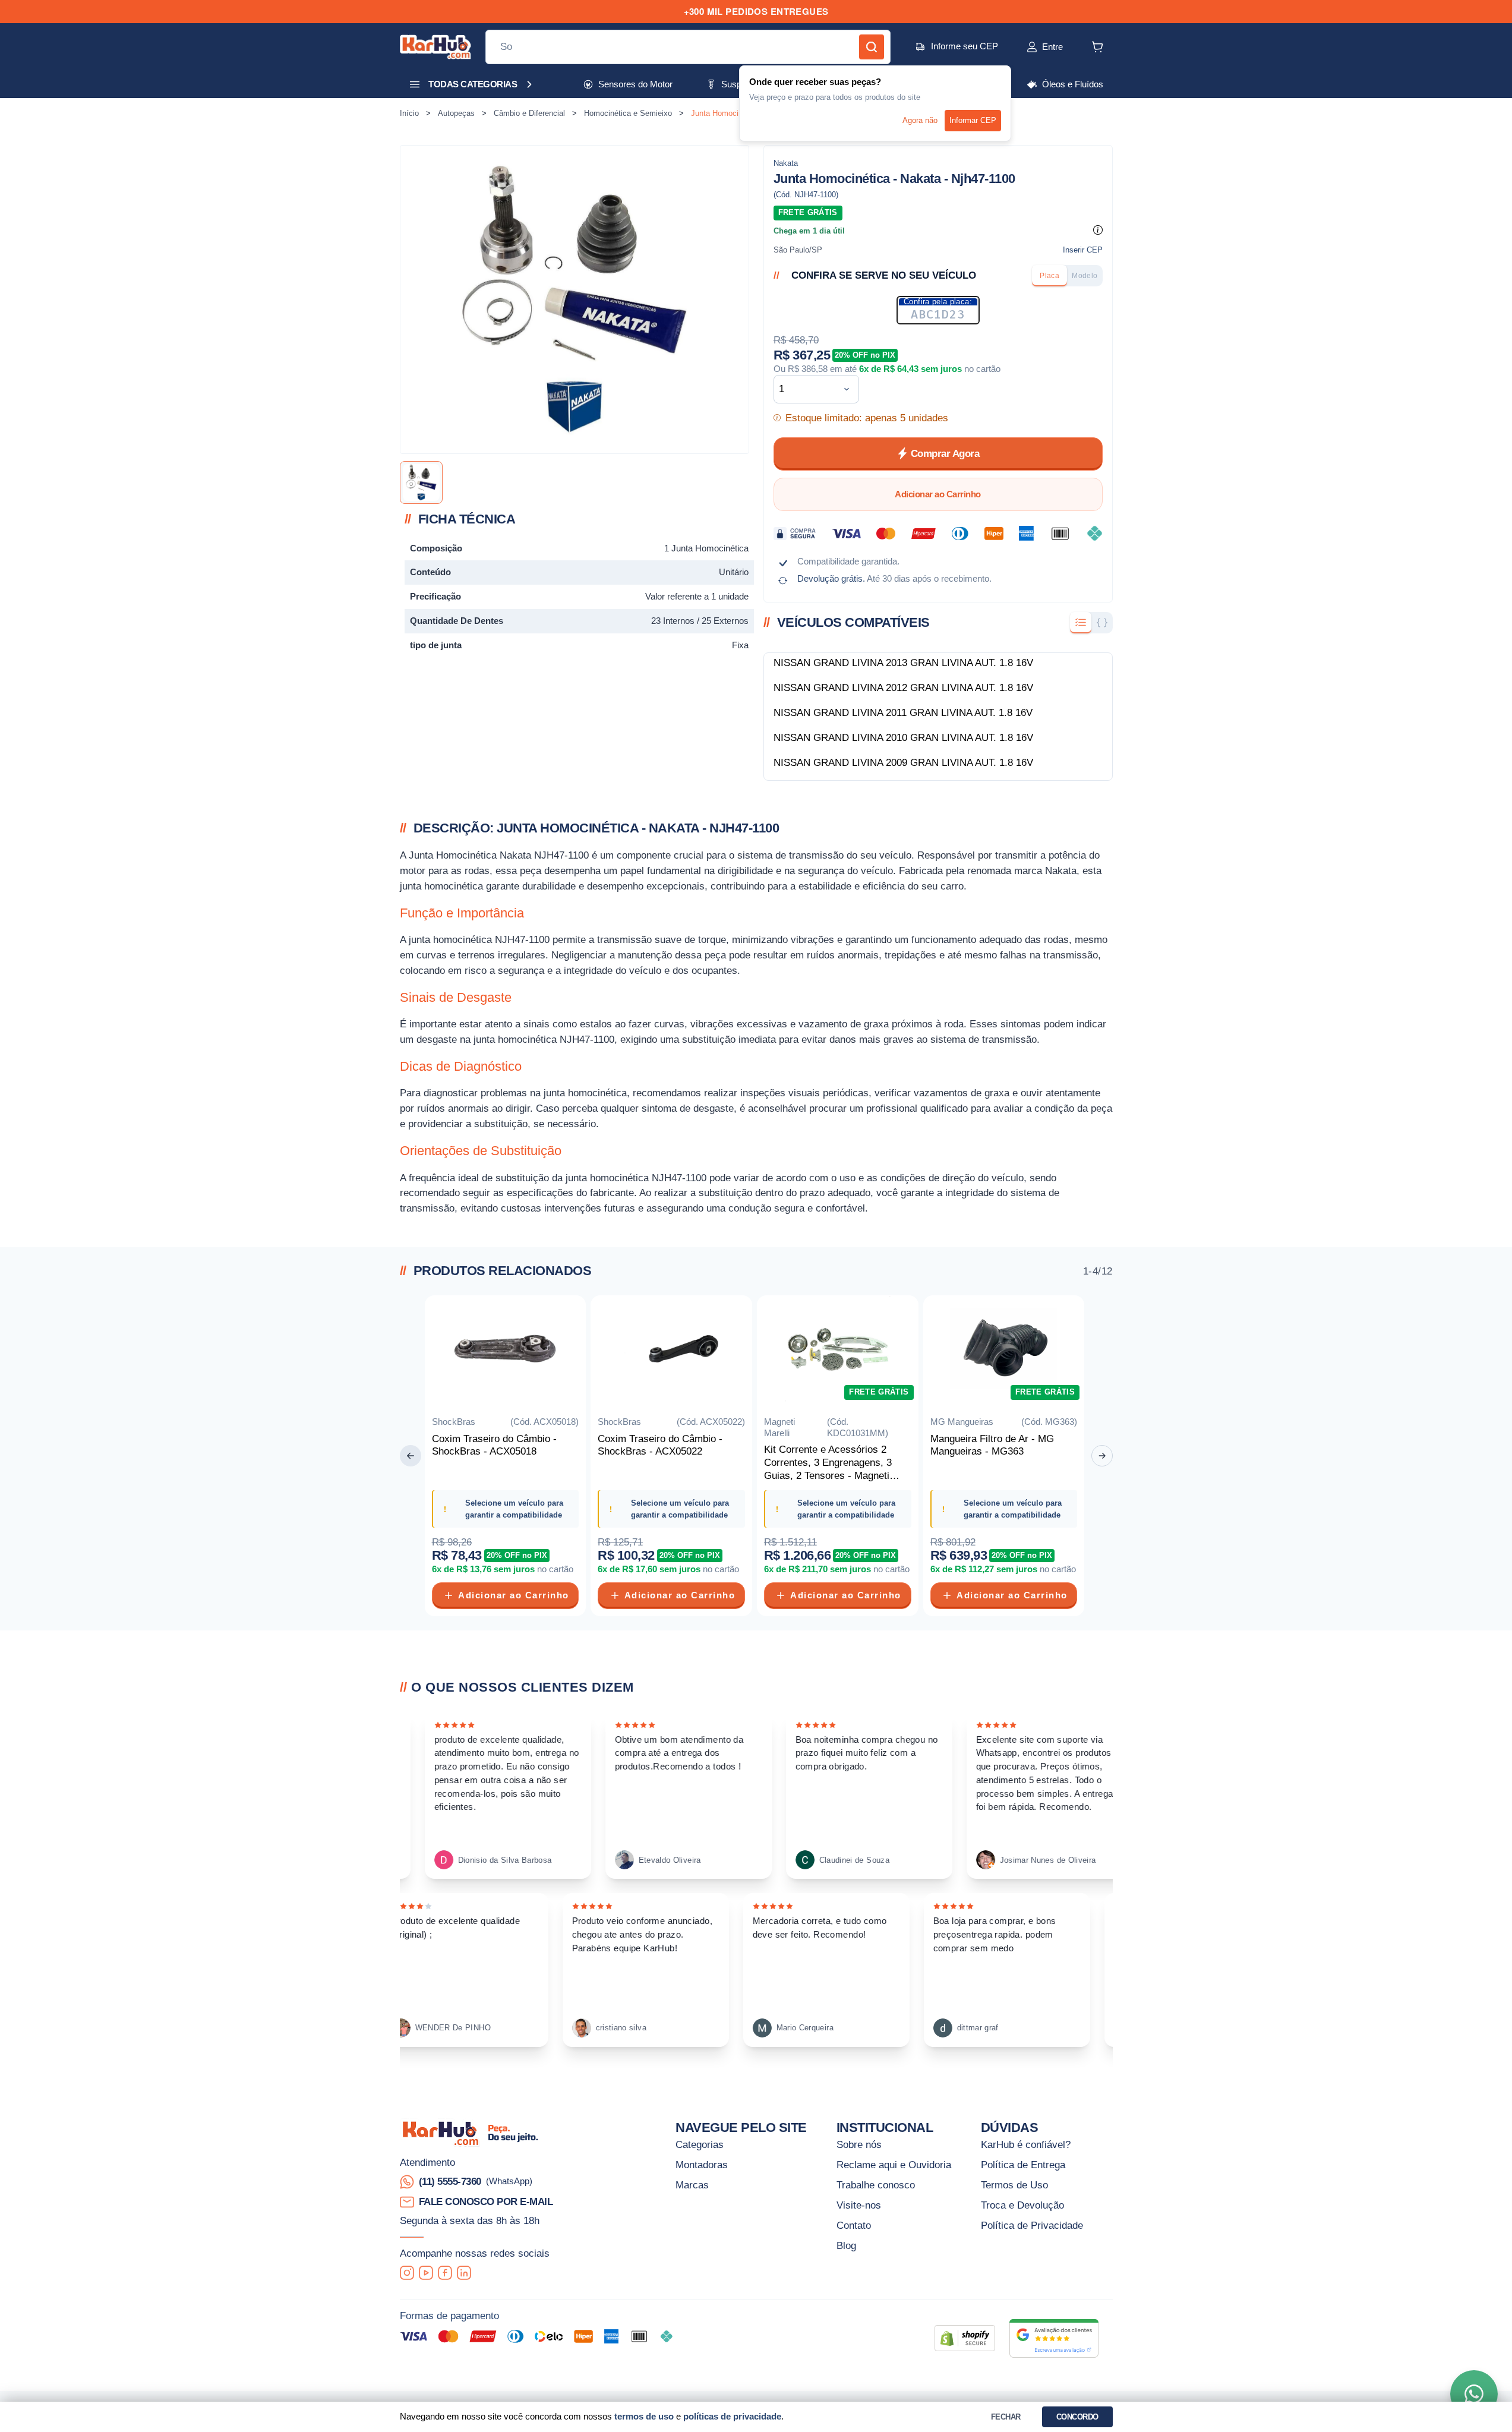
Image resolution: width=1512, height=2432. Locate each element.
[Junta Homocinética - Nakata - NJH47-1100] (421, 482)
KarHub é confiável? (1026, 2144)
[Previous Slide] (411, 1456)
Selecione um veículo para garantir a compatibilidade (514, 1509)
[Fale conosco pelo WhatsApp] (1474, 2394)
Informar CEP (973, 120)
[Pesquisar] (872, 47)
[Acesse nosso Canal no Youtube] (426, 2273)
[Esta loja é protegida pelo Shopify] (965, 2338)
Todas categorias (473, 84)
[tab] (1049, 276)
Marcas (692, 2185)
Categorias (700, 2144)
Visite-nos (859, 2205)
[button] (1032, 47)
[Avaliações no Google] (1054, 2338)
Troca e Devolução (1022, 2205)
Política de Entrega (1023, 2165)
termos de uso (644, 2416)
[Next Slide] (1102, 1456)
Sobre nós (859, 2144)
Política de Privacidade (1032, 2225)
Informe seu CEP (965, 46)
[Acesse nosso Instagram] (407, 2273)
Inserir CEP (1083, 250)
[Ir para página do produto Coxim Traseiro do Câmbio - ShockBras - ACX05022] (671, 1351)
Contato (854, 2225)
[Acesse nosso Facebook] (445, 2273)
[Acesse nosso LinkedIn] (464, 2273)
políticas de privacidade (732, 2416)
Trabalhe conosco (876, 2185)
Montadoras (702, 2165)
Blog (846, 2245)
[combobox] (807, 389)
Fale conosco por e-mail (486, 2201)
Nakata (786, 163)
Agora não (920, 120)
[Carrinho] (1097, 47)
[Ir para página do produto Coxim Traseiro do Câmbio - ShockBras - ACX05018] (506, 1351)
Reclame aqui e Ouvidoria (894, 2165)
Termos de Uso (1014, 2185)
